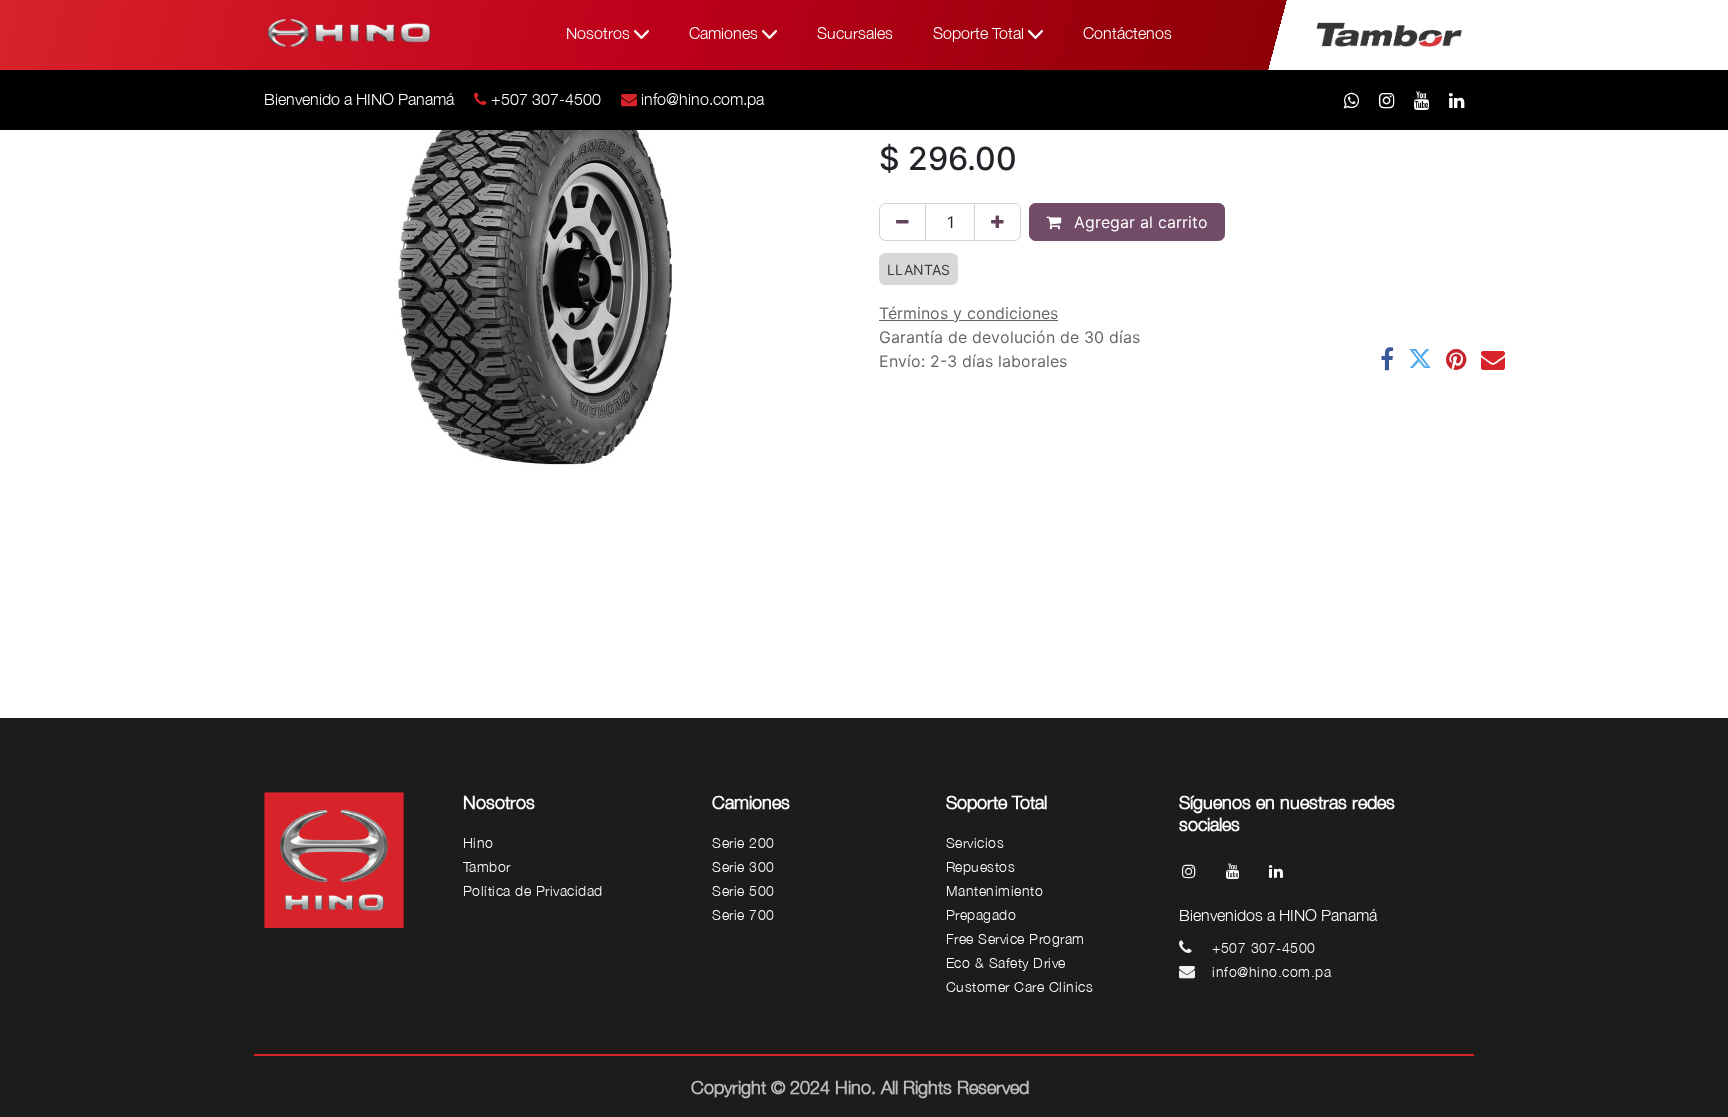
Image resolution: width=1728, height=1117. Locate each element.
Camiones (725, 33)
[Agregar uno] (997, 222)
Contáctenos (1127, 33)
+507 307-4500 (546, 99)
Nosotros (600, 33)
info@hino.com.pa (702, 99)
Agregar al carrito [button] (1138, 222)
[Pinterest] (1456, 359)
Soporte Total (980, 33)
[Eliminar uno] (902, 222)
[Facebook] (1387, 359)
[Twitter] (1420, 359)
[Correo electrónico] (1493, 359)
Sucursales (855, 33)
